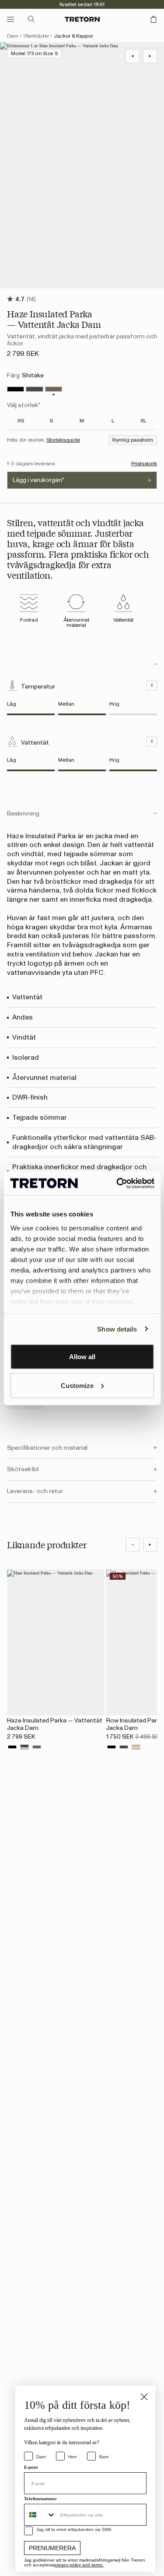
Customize (77, 1385)
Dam (13, 36)
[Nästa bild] (150, 1545)
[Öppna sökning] (31, 19)
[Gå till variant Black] (16, 389)
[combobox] (40, 2515)
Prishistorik (144, 464)
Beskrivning (23, 814)
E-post (31, 2467)
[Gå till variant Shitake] (54, 389)
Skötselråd (23, 1469)
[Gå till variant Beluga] (34, 389)
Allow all (82, 1357)
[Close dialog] (144, 2397)
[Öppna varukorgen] (154, 19)
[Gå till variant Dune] (136, 1747)
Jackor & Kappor (73, 36)
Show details (117, 1329)
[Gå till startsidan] (82, 19)
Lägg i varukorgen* (38, 480)
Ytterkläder (36, 36)
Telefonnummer (40, 2499)
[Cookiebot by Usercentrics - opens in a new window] (117, 1183)
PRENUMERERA (52, 2548)
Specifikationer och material (47, 1448)
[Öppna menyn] (10, 19)
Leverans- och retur (35, 1491)
